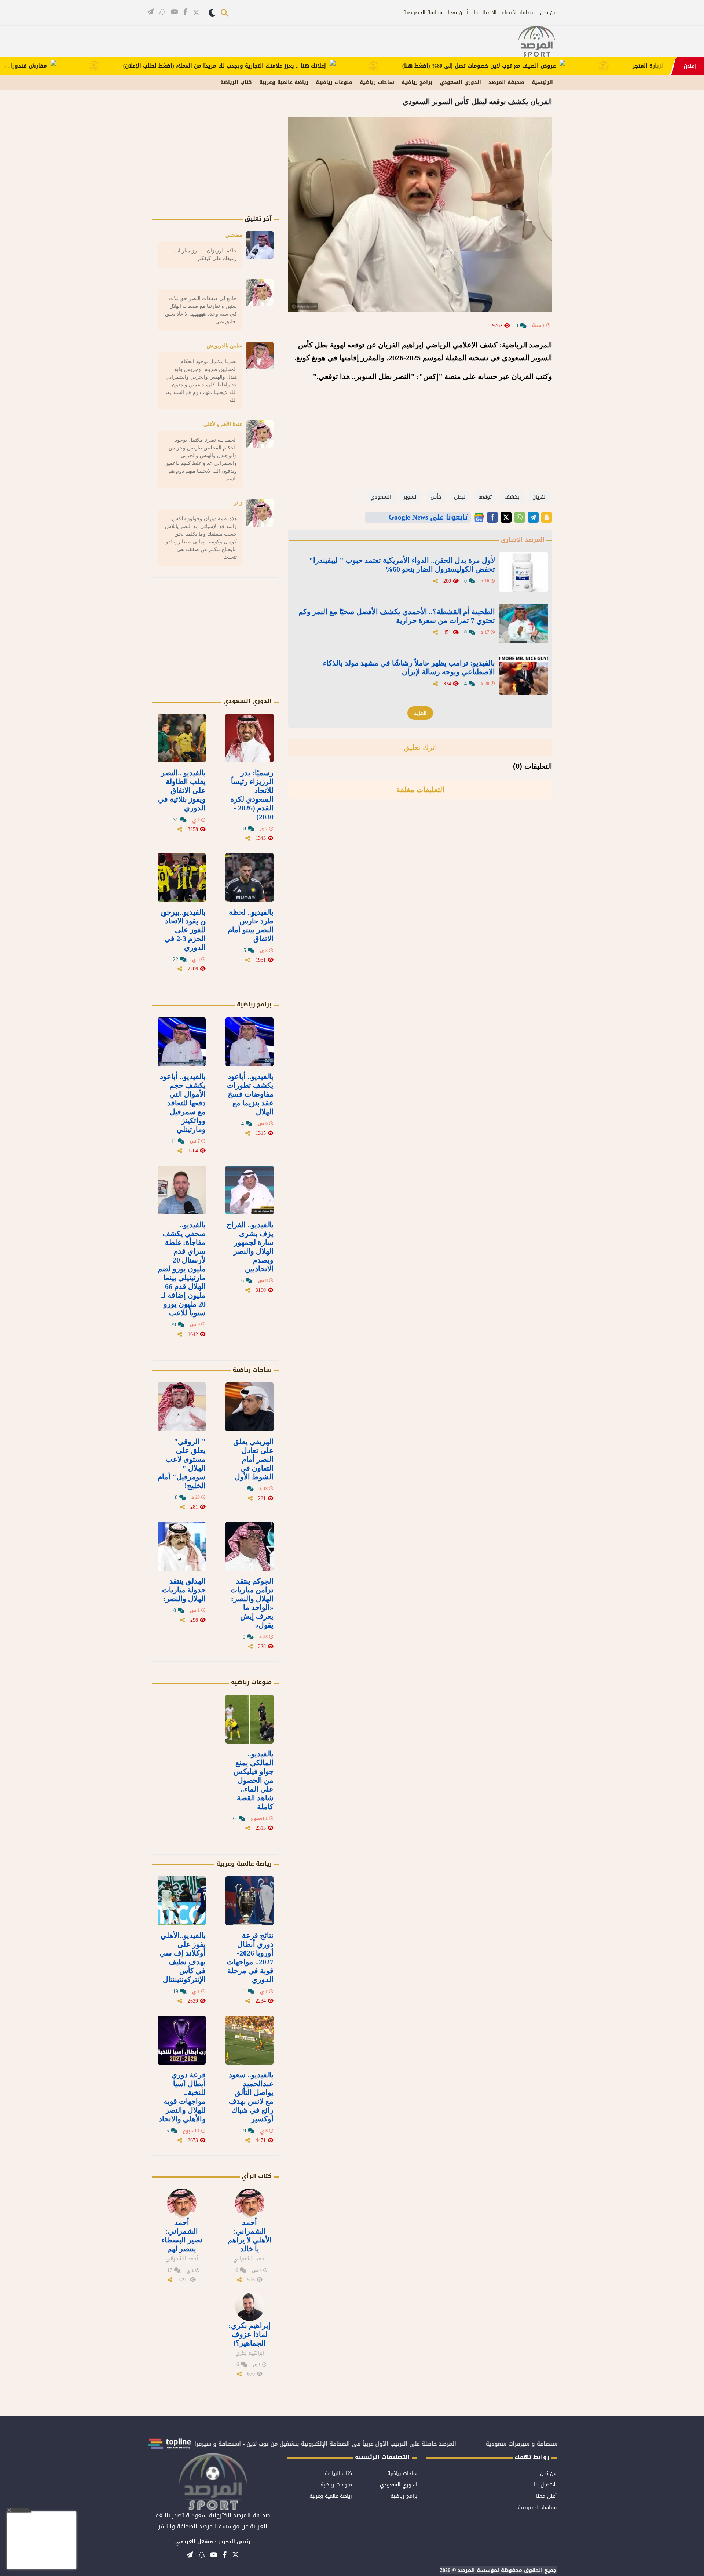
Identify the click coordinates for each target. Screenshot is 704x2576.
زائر (238, 503)
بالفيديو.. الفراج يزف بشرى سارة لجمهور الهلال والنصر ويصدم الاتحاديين (250, 1247)
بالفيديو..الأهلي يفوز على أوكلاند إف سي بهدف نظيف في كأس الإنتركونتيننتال (183, 1957)
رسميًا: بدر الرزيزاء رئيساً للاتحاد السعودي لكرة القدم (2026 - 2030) (252, 795)
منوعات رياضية (251, 1682)
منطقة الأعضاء (518, 13)
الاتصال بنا (485, 13)
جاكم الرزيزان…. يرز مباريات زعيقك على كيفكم (206, 254)
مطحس (234, 235)
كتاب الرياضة (236, 82)
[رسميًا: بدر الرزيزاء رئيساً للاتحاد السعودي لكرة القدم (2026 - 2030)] (250, 738)
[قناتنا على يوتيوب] (174, 12)
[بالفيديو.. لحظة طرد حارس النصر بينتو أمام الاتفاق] (250, 877)
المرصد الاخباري (523, 540)
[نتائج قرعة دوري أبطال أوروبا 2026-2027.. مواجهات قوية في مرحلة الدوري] (250, 1901)
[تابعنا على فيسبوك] (185, 12)
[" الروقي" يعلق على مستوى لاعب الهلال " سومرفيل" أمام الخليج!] (182, 1407)
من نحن (548, 13)
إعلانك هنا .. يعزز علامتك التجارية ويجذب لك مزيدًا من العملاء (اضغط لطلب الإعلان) (284, 66)
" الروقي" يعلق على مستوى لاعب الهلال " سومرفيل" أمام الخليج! (182, 1464)
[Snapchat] (547, 517)
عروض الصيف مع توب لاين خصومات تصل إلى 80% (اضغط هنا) (539, 66)
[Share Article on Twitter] (506, 517)
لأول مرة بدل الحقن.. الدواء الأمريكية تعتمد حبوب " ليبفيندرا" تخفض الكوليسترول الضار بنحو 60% (402, 565)
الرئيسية (542, 82)
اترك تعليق (420, 747)
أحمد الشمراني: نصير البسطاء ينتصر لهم (182, 2236)
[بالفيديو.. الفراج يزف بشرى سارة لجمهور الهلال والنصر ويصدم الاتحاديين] (250, 1190)
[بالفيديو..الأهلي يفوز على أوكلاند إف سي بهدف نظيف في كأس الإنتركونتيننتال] (182, 1901)
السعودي (381, 497)
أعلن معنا (458, 13)
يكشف (512, 497)
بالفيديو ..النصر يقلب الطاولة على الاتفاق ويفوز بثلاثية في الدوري (182, 790)
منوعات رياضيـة (334, 82)
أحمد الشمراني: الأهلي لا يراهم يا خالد (250, 2236)
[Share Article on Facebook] (492, 517)
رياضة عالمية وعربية (284, 82)
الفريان (540, 497)
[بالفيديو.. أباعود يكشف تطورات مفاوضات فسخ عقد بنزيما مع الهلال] (250, 1042)
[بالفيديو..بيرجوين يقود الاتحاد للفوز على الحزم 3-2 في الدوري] (182, 877)
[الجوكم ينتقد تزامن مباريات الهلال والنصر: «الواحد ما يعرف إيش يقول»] (250, 1546)
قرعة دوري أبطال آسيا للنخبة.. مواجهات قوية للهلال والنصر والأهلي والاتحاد (182, 2097)
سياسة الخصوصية (423, 13)
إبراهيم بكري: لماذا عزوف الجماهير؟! (250, 2334)
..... (239, 283)
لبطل (460, 497)
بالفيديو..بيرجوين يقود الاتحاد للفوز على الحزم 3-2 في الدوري (183, 930)
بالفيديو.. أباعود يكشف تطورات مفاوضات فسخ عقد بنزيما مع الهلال (250, 1094)
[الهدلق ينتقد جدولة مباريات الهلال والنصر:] (182, 1546)
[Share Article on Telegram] (533, 517)
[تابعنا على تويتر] (196, 13)
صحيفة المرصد (506, 82)
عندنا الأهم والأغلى (223, 424)
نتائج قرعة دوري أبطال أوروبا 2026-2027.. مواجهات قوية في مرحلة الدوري (250, 1957)
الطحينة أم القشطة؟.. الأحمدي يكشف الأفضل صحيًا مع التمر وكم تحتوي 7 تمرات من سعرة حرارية (397, 616)
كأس (436, 497)
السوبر (411, 497)
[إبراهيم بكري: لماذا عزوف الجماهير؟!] (250, 2306)
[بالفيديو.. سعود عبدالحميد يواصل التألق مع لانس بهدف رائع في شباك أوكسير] (250, 2040)
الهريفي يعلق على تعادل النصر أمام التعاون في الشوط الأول (253, 1459)
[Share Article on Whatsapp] (520, 517)
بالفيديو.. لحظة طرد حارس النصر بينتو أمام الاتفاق (251, 925)
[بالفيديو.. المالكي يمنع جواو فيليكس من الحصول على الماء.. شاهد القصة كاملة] (250, 1719)
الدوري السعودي (460, 82)
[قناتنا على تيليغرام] (151, 12)
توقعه (485, 497)
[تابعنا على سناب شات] (162, 12)
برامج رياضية (417, 82)
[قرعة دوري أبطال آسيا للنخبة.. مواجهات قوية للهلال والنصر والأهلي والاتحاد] (182, 2040)
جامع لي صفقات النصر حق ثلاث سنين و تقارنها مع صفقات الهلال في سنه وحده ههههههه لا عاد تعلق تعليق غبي (201, 310)
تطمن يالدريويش (225, 346)
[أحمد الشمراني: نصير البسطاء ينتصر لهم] (182, 2203)
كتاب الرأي (257, 2176)
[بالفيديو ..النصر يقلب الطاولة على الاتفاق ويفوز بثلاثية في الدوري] (182, 738)
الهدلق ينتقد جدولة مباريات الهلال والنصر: (184, 1590)
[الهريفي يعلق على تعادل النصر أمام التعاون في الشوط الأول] (250, 1407)
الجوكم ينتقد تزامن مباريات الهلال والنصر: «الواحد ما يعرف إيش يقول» (252, 1603)
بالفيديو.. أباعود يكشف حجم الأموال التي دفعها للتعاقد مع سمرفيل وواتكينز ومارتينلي (183, 1103)
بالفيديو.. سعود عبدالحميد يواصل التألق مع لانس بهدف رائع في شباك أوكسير (251, 2097)
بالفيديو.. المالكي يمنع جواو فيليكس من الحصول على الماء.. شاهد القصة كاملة (254, 1780)
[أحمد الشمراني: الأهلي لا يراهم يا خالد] (250, 2203)
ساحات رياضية (377, 82)
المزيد (420, 713)
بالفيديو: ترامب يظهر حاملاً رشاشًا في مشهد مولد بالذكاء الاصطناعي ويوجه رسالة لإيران (409, 667)
